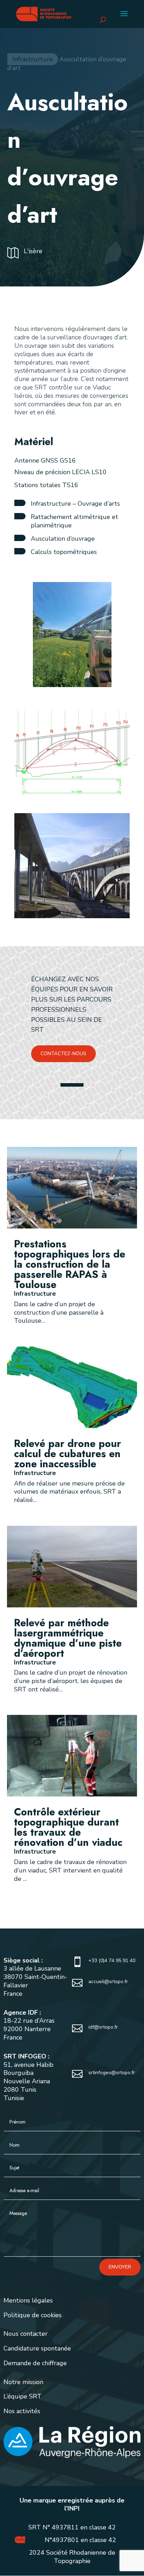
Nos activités (22, 2411)
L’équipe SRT (23, 2396)
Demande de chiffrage (35, 2363)
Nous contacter (26, 2334)
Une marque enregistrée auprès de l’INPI (72, 2505)
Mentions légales (28, 2300)
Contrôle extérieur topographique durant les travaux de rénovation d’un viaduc (68, 1827)
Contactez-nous (63, 1054)
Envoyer (120, 2267)
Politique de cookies (33, 2315)
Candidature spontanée (37, 2348)
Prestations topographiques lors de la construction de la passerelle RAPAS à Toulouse (70, 1264)
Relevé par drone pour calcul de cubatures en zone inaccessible (67, 1454)
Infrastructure (33, 59)
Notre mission (23, 2382)
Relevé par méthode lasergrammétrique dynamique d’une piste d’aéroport (68, 1638)
